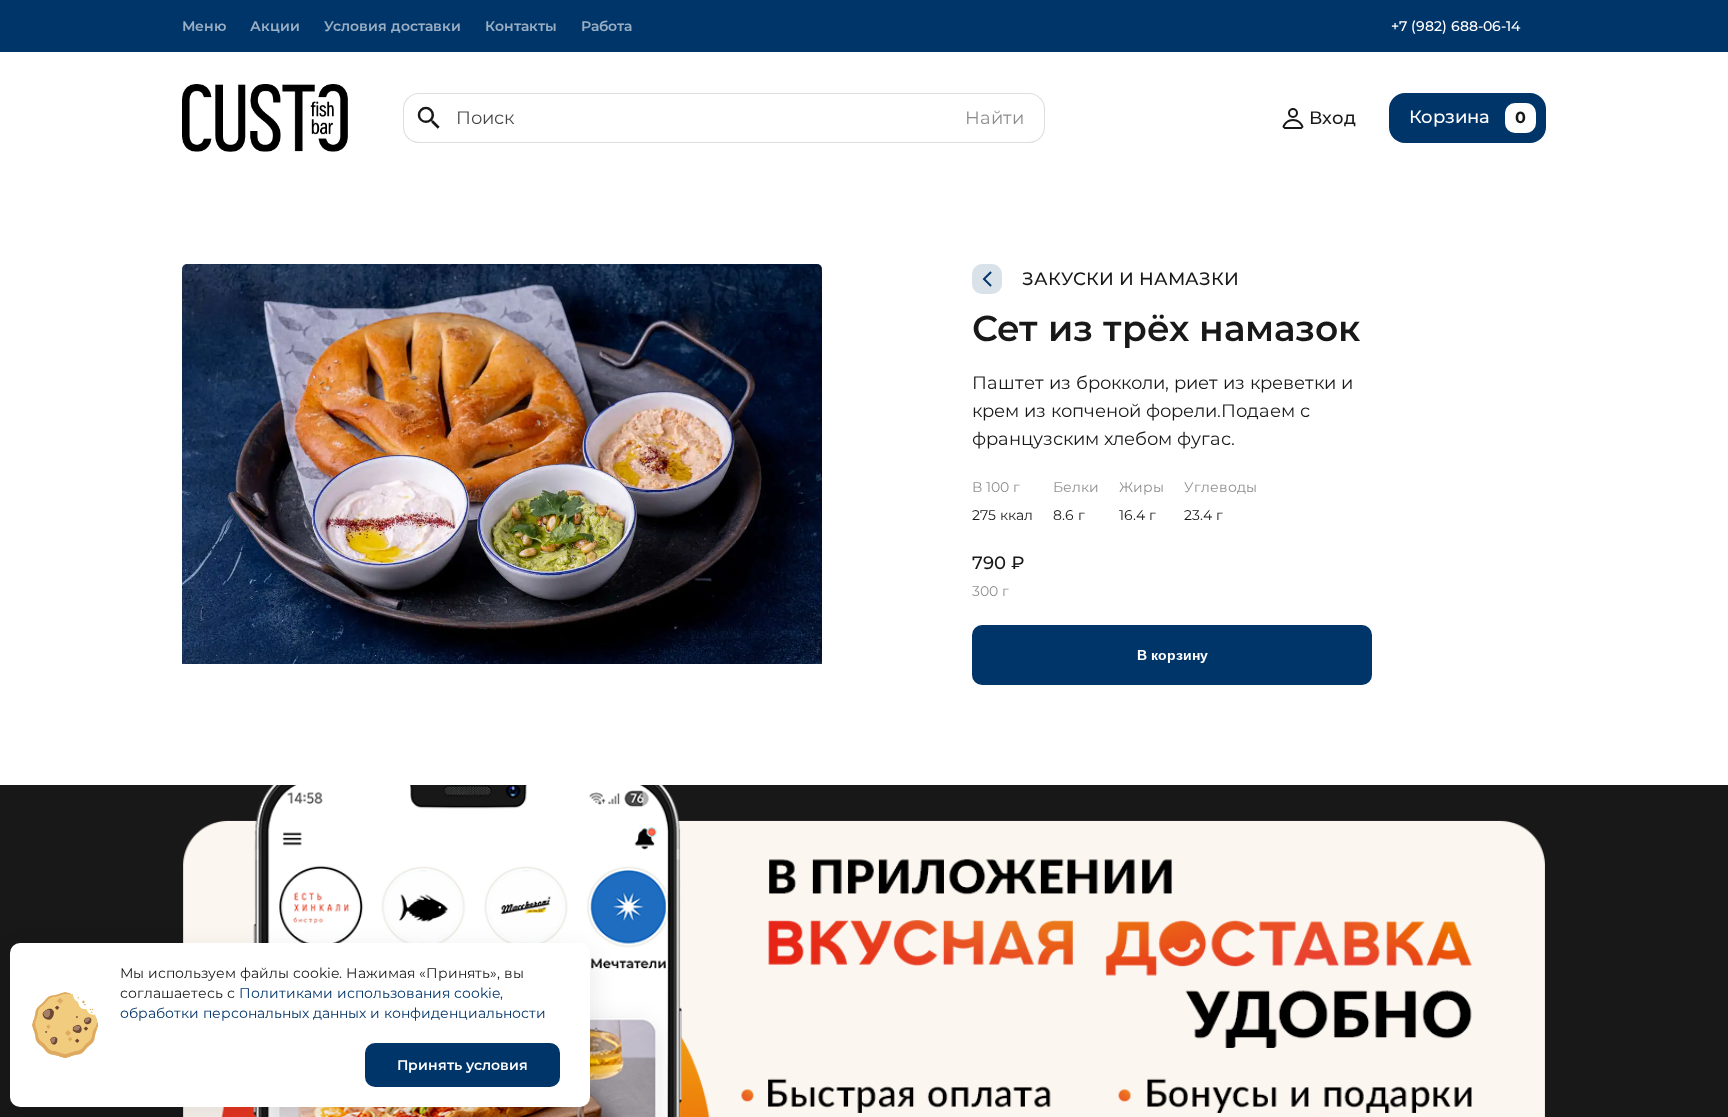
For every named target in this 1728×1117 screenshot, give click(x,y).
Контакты (521, 26)
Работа (606, 26)
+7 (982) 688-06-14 (1455, 26)
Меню (204, 26)
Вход (1332, 118)
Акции (275, 26)
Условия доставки (392, 26)
